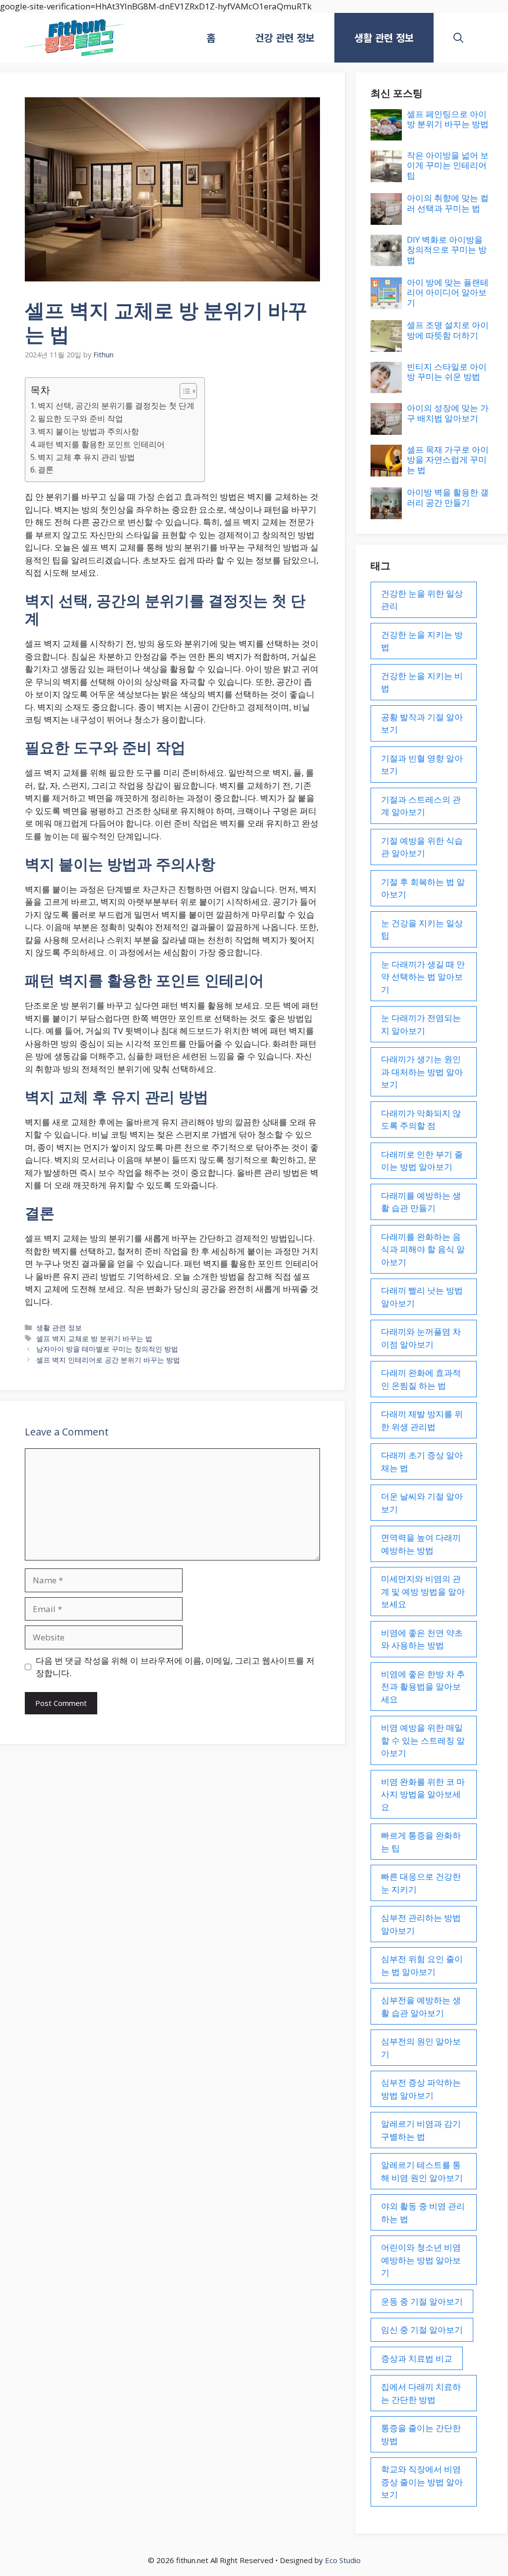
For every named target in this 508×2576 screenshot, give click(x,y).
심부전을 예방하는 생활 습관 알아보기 (421, 2006)
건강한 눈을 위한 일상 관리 (422, 600)
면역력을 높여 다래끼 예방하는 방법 (421, 1544)
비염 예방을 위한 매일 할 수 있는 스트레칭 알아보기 (423, 1740)
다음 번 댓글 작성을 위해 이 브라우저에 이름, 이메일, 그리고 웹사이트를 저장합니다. (175, 1667)
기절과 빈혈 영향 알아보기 (422, 765)
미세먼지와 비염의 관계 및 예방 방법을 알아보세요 (423, 1591)
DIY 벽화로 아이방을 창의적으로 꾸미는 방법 (447, 250)
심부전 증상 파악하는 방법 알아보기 (421, 2089)
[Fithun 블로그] (74, 38)
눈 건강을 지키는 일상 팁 (422, 929)
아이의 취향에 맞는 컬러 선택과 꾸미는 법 (448, 203)
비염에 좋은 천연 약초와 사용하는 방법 (422, 1639)
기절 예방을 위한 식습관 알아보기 (422, 847)
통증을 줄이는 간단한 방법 (421, 2434)
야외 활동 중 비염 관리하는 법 (423, 2212)
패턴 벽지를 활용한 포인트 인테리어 (101, 444)
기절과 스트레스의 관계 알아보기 (421, 806)
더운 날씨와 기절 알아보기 (422, 1503)
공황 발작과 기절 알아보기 (422, 723)
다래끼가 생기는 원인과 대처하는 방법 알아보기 (422, 1072)
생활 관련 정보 (384, 37)
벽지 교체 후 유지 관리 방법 (86, 457)
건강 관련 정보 (285, 37)
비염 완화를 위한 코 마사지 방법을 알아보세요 (423, 1794)
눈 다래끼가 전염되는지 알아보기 (421, 1024)
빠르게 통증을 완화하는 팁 (421, 1842)
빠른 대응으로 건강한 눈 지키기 (421, 1883)
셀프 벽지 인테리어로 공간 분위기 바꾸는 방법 (108, 1360)
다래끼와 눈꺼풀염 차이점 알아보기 (421, 1338)
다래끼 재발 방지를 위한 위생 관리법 (422, 1420)
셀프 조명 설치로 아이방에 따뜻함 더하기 (448, 330)
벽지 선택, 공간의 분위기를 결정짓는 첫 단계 (116, 406)
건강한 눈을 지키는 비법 (422, 682)
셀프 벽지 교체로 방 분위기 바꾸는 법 (94, 1338)
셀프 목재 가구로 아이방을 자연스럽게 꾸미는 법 (448, 460)
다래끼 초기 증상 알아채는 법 (422, 1461)
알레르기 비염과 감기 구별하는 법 (421, 2130)
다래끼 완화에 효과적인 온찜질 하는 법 (421, 1379)
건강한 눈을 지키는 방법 (422, 641)
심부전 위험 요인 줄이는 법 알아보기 (422, 1965)
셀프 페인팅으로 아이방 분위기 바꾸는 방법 (448, 119)
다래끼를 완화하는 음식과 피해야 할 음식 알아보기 (423, 1249)
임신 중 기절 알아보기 (422, 2330)
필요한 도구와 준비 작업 (80, 418)
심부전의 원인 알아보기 (421, 2048)
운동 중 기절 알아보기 (422, 2301)
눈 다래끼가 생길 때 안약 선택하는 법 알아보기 (423, 977)
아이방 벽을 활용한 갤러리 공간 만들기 (448, 497)
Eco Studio (343, 2560)
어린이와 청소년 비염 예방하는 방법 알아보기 (421, 2260)
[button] (458, 38)
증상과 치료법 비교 (417, 2358)
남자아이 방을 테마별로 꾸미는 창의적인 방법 (107, 1349)
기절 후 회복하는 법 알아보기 (423, 888)
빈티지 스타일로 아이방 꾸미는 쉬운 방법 (447, 372)
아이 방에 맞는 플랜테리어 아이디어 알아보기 (448, 292)
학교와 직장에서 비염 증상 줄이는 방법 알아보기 (422, 2482)
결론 (46, 470)
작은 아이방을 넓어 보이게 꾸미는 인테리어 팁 (448, 165)
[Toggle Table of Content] (183, 391)
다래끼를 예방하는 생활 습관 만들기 (421, 1202)
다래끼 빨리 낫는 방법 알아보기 (422, 1297)
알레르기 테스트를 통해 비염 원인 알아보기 (422, 2171)
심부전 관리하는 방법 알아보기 (421, 1924)
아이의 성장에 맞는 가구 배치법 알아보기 (448, 413)
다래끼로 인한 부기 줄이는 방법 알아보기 (422, 1161)
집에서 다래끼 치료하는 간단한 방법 (421, 2393)
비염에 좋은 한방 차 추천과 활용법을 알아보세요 (423, 1687)
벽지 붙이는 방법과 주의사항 (88, 431)
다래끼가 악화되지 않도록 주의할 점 (421, 1119)
